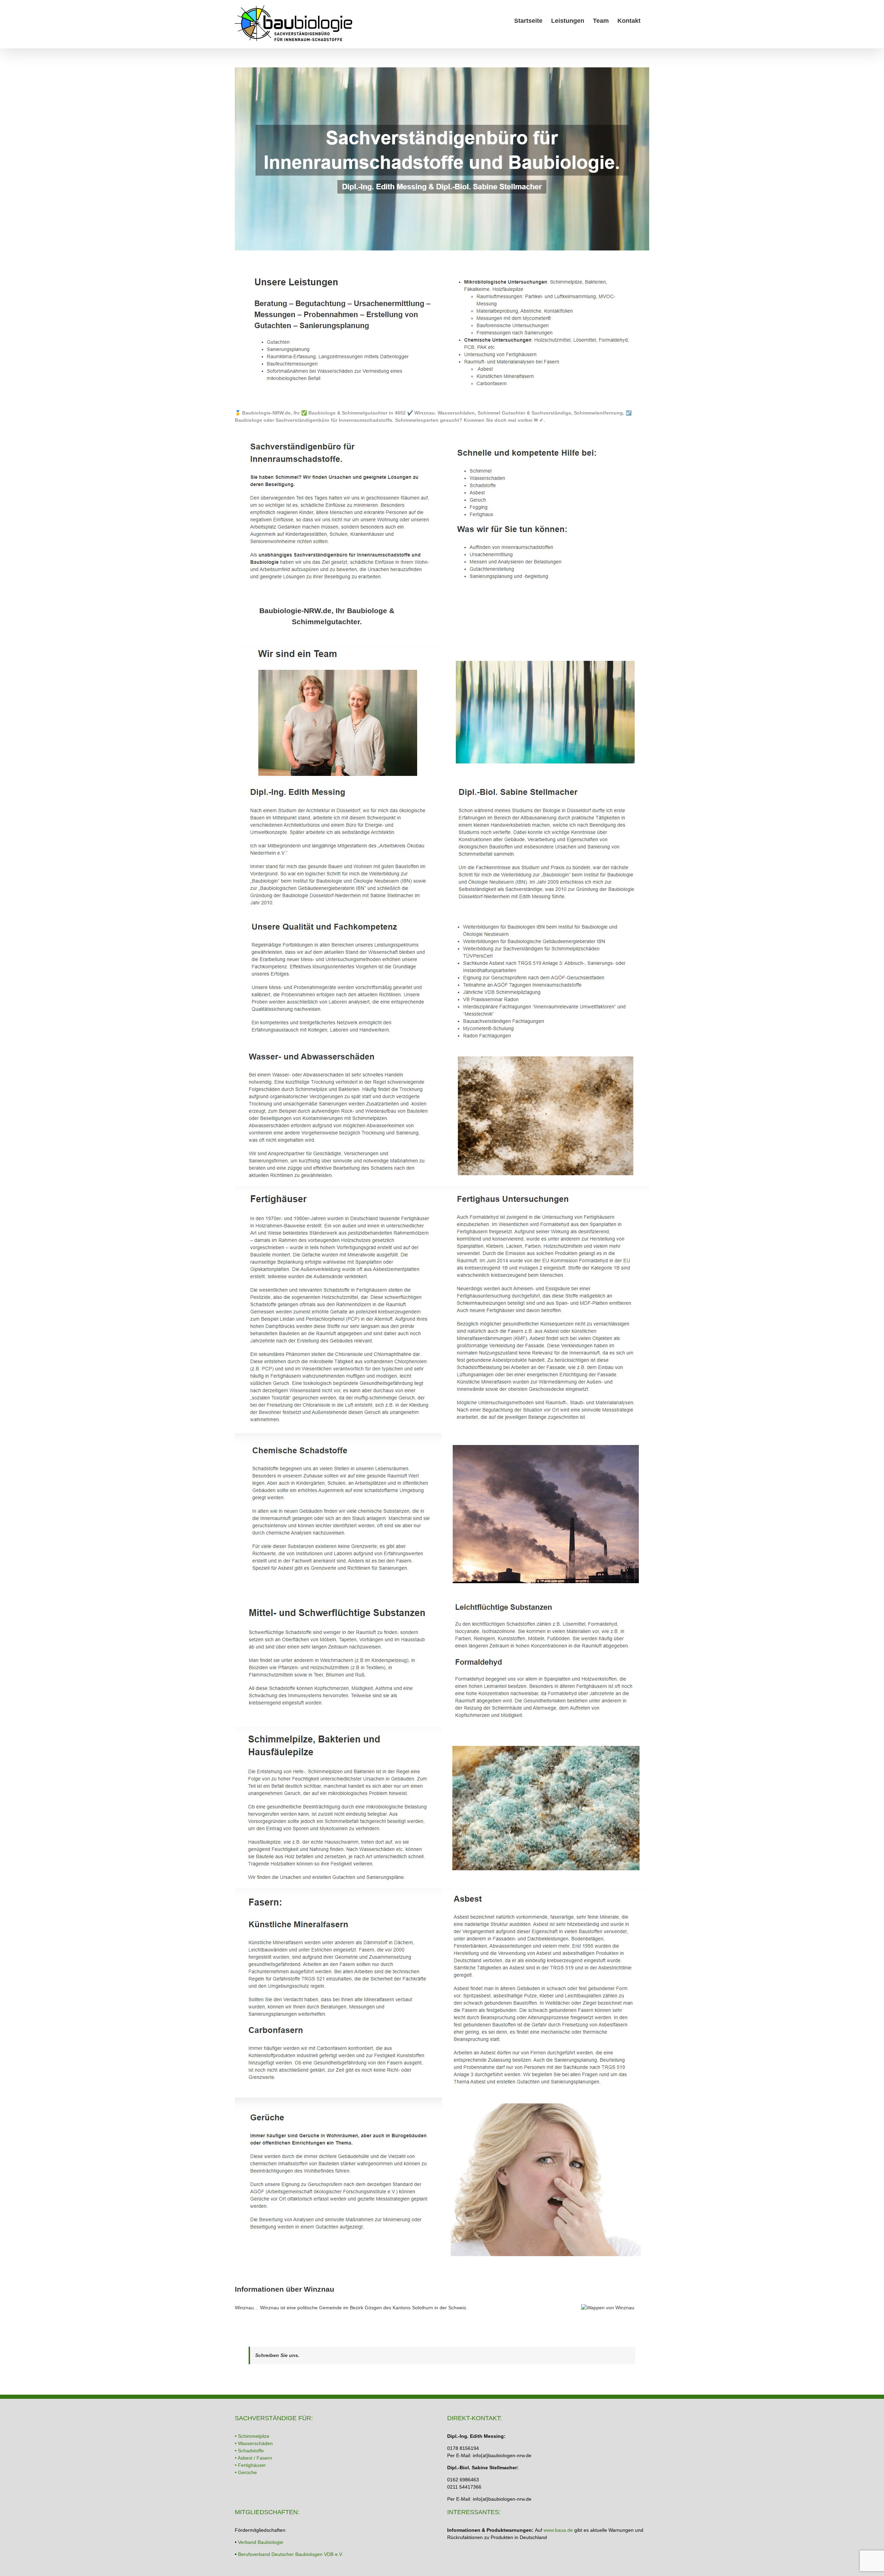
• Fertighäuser (250, 2465)
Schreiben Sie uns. (277, 2355)
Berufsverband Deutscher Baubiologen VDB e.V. (291, 2554)
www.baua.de (558, 2530)
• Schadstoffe (249, 2451)
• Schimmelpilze (252, 2436)
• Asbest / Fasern (253, 2458)
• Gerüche (246, 2472)
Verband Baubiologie (261, 2542)
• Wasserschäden (254, 2443)
